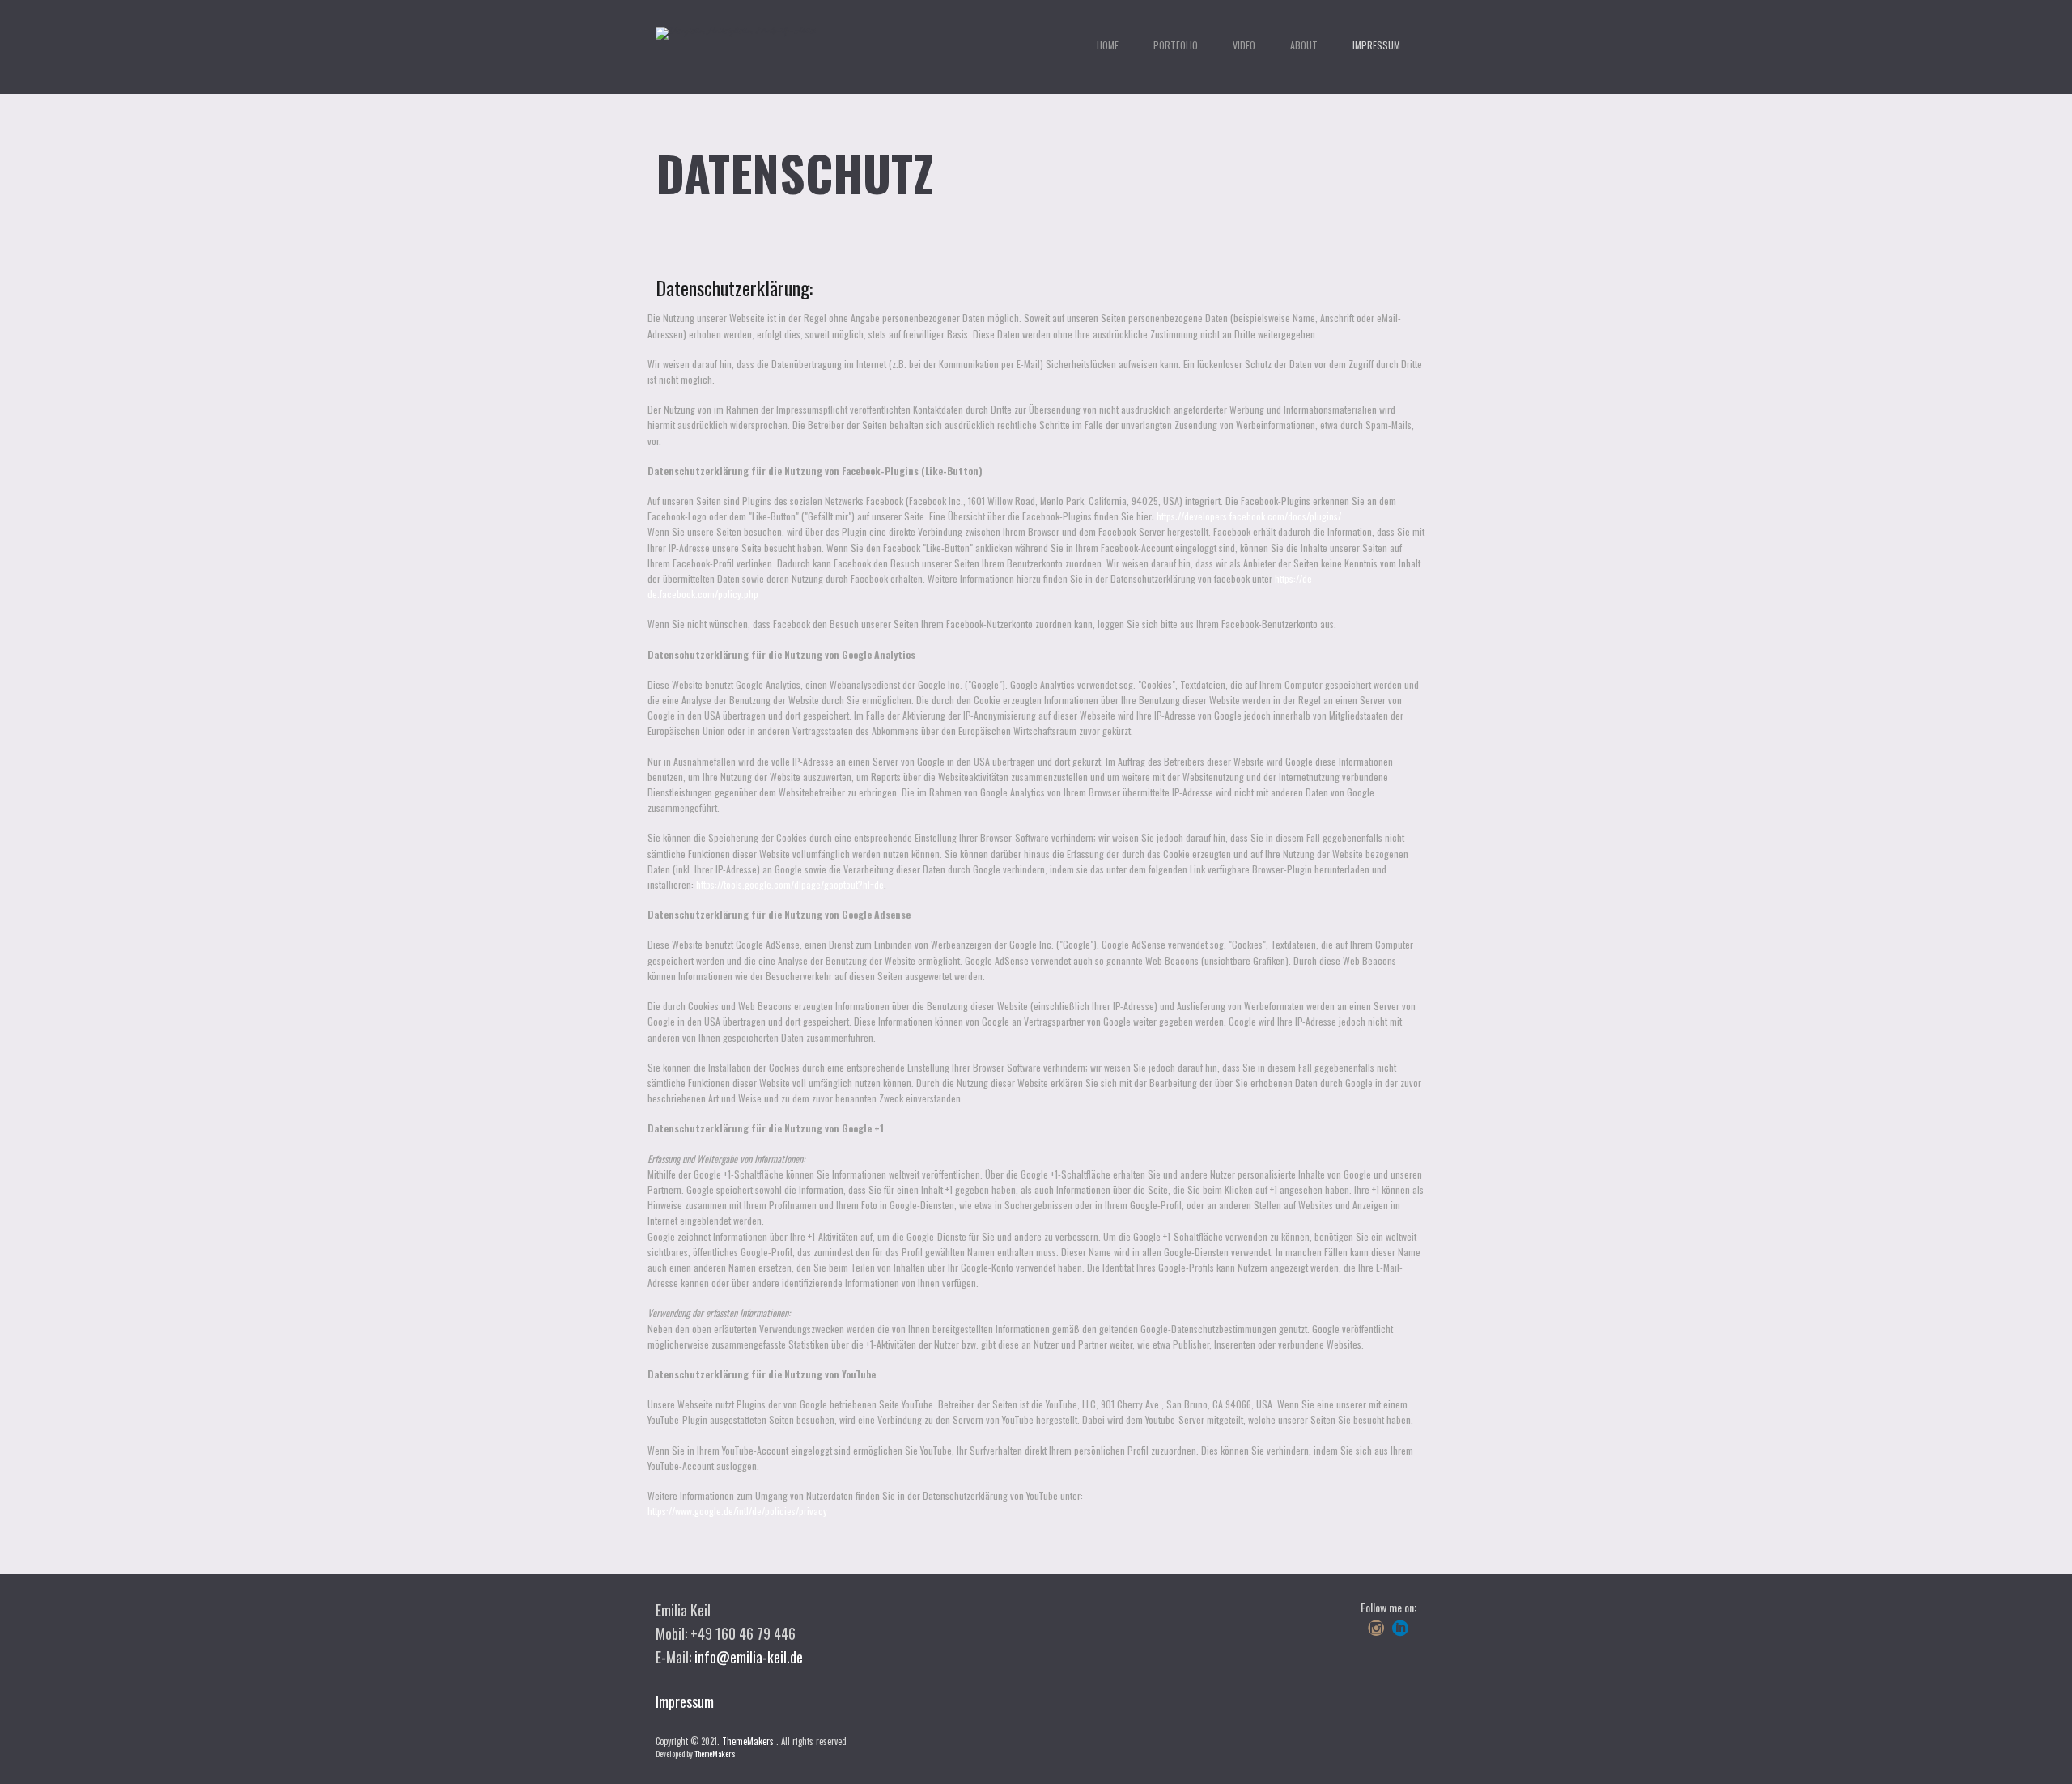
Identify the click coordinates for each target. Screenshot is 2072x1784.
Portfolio (1176, 45)
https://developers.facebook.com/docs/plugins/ (1249, 516)
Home (1108, 45)
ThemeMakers (748, 1741)
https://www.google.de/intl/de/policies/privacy (737, 1511)
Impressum (1376, 45)
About (1304, 45)
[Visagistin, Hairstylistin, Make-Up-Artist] (736, 33)
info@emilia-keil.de (749, 1657)
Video (1244, 45)
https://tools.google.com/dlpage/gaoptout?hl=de (790, 884)
